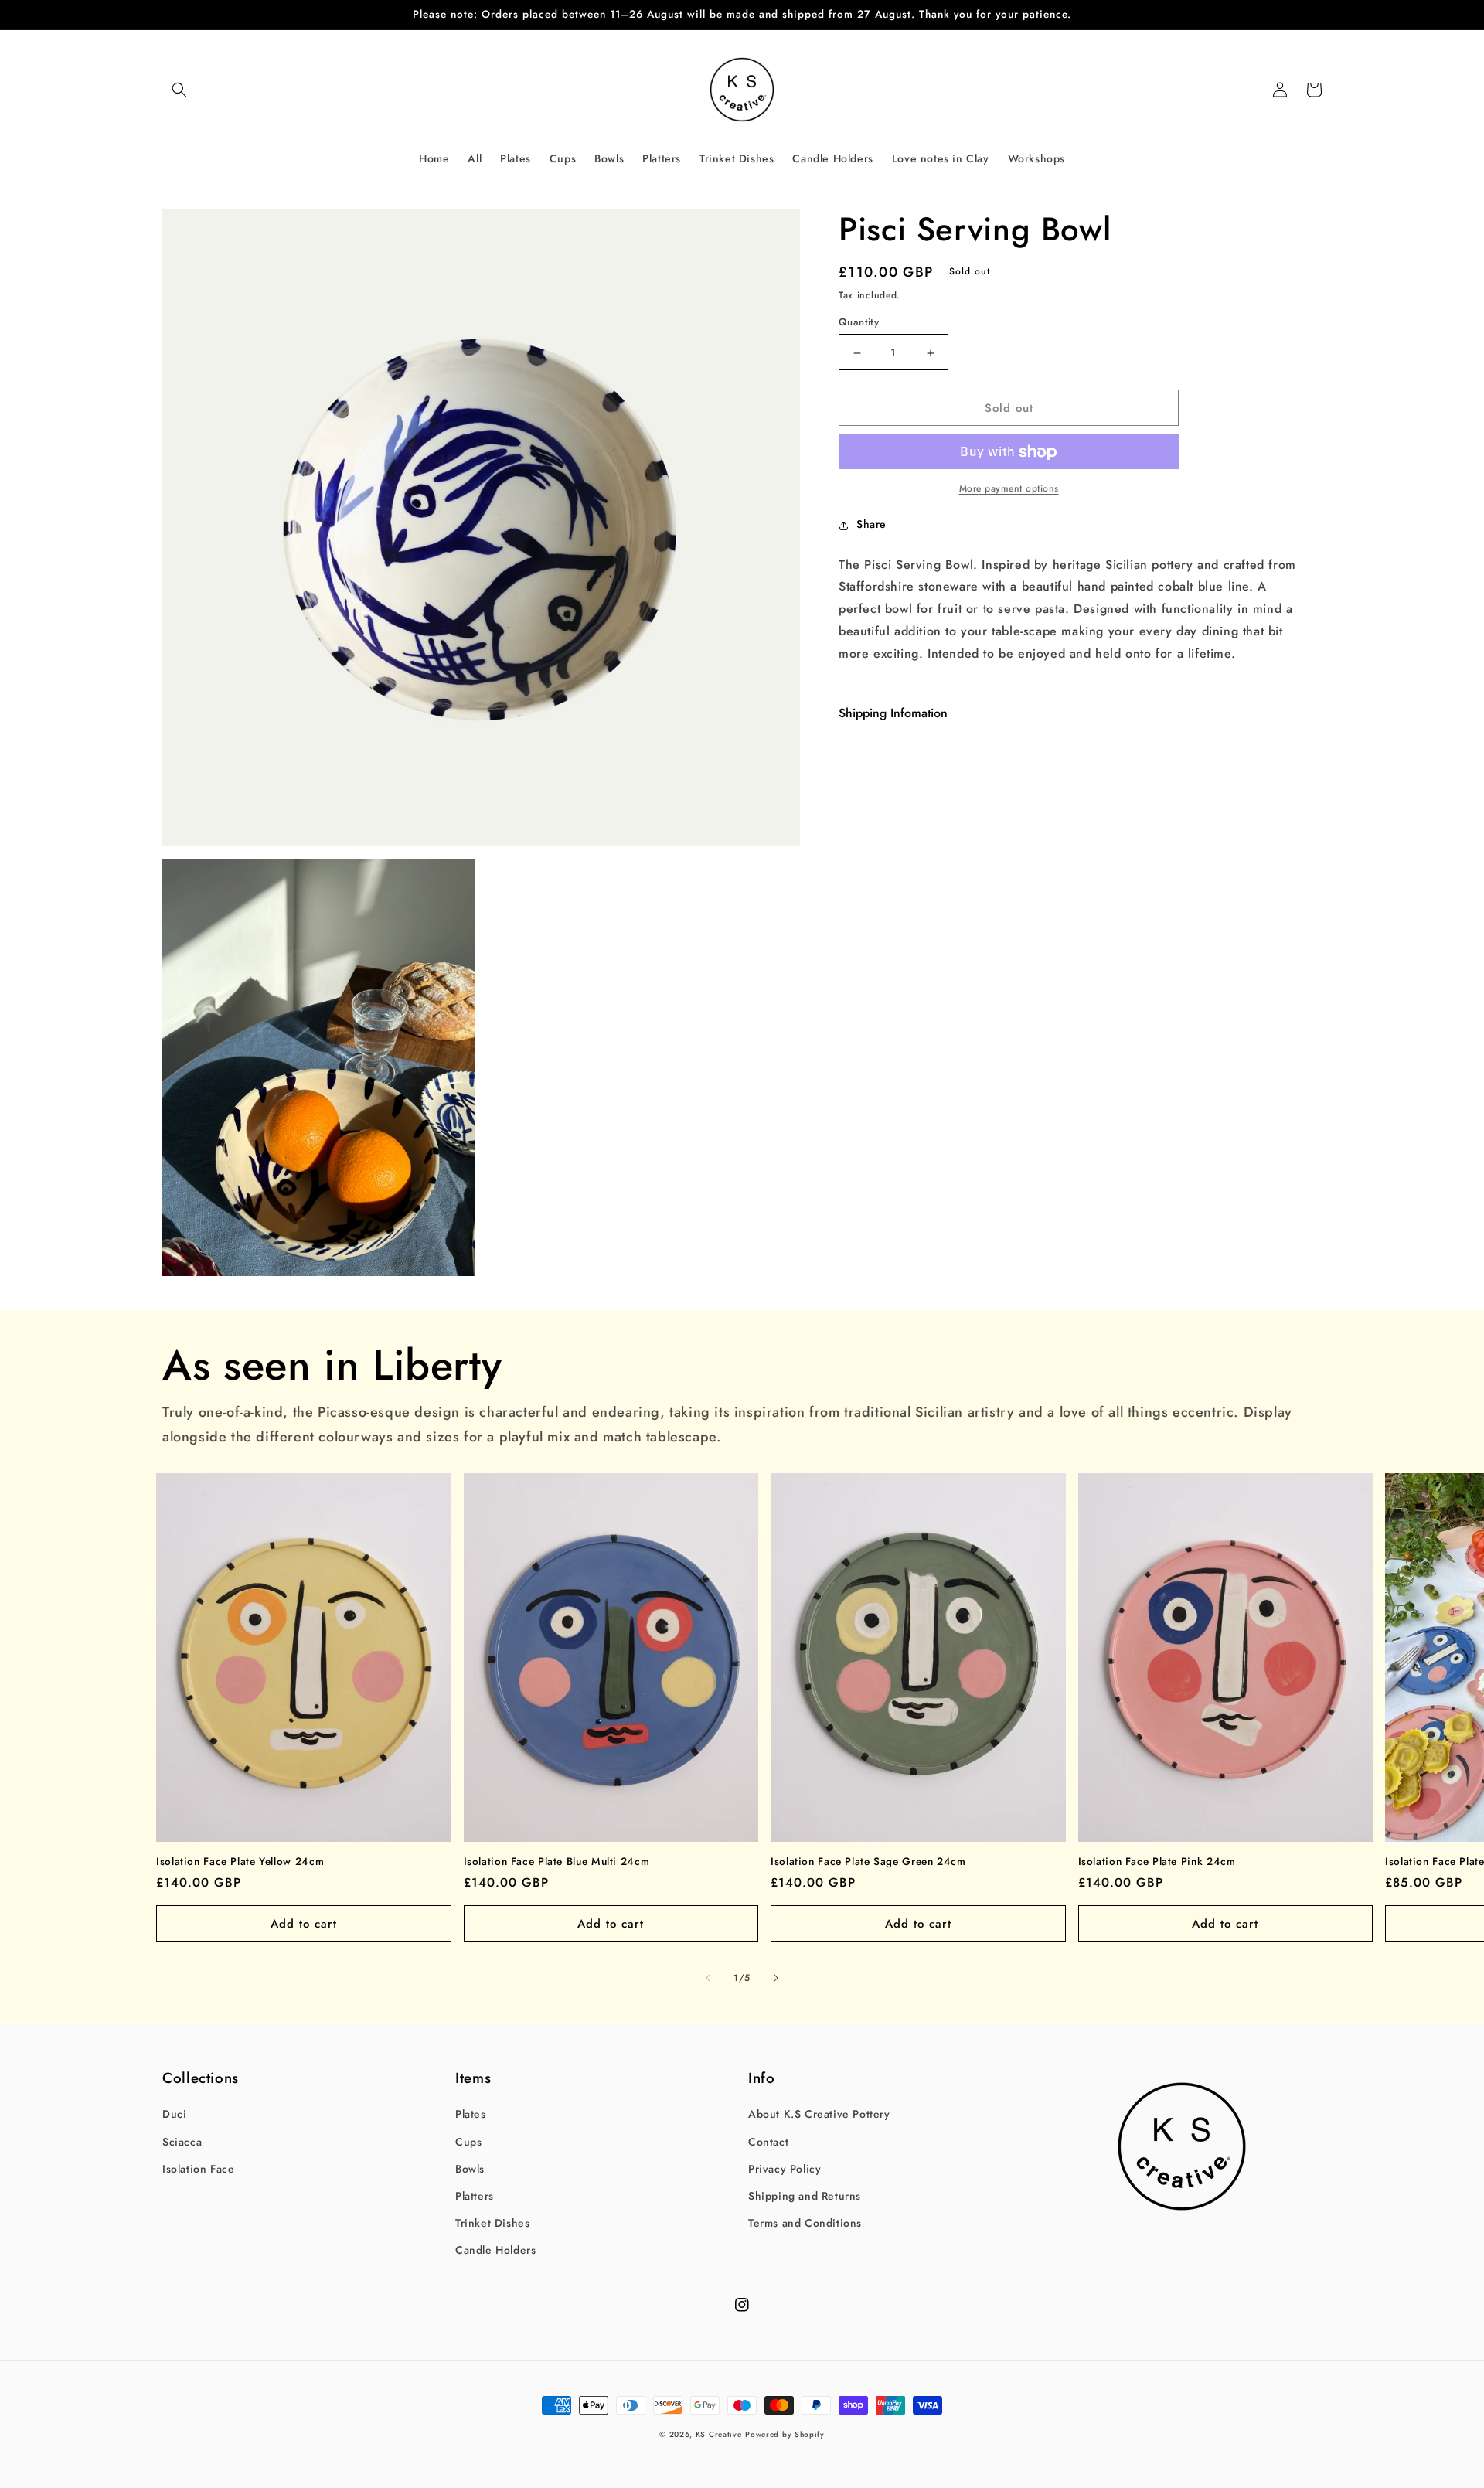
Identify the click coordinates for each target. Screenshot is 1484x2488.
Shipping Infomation (893, 714)
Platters (475, 2196)
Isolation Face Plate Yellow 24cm (240, 1862)
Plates (471, 2114)
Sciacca (182, 2142)
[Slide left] (708, 1978)
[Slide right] (776, 1978)
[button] (179, 90)
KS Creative (719, 2434)
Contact (768, 2142)
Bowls (470, 2169)
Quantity (859, 323)
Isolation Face (198, 2169)
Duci (174, 2114)
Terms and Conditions (805, 2223)
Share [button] (871, 525)
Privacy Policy (785, 2169)
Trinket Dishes (492, 2223)
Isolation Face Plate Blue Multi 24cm (557, 1862)
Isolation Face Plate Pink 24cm (1157, 1862)
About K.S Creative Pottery (819, 2114)
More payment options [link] (1009, 489)
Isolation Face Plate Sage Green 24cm (868, 1862)
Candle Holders (495, 2250)
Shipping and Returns (805, 2196)
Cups (468, 2142)
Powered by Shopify (785, 2434)
